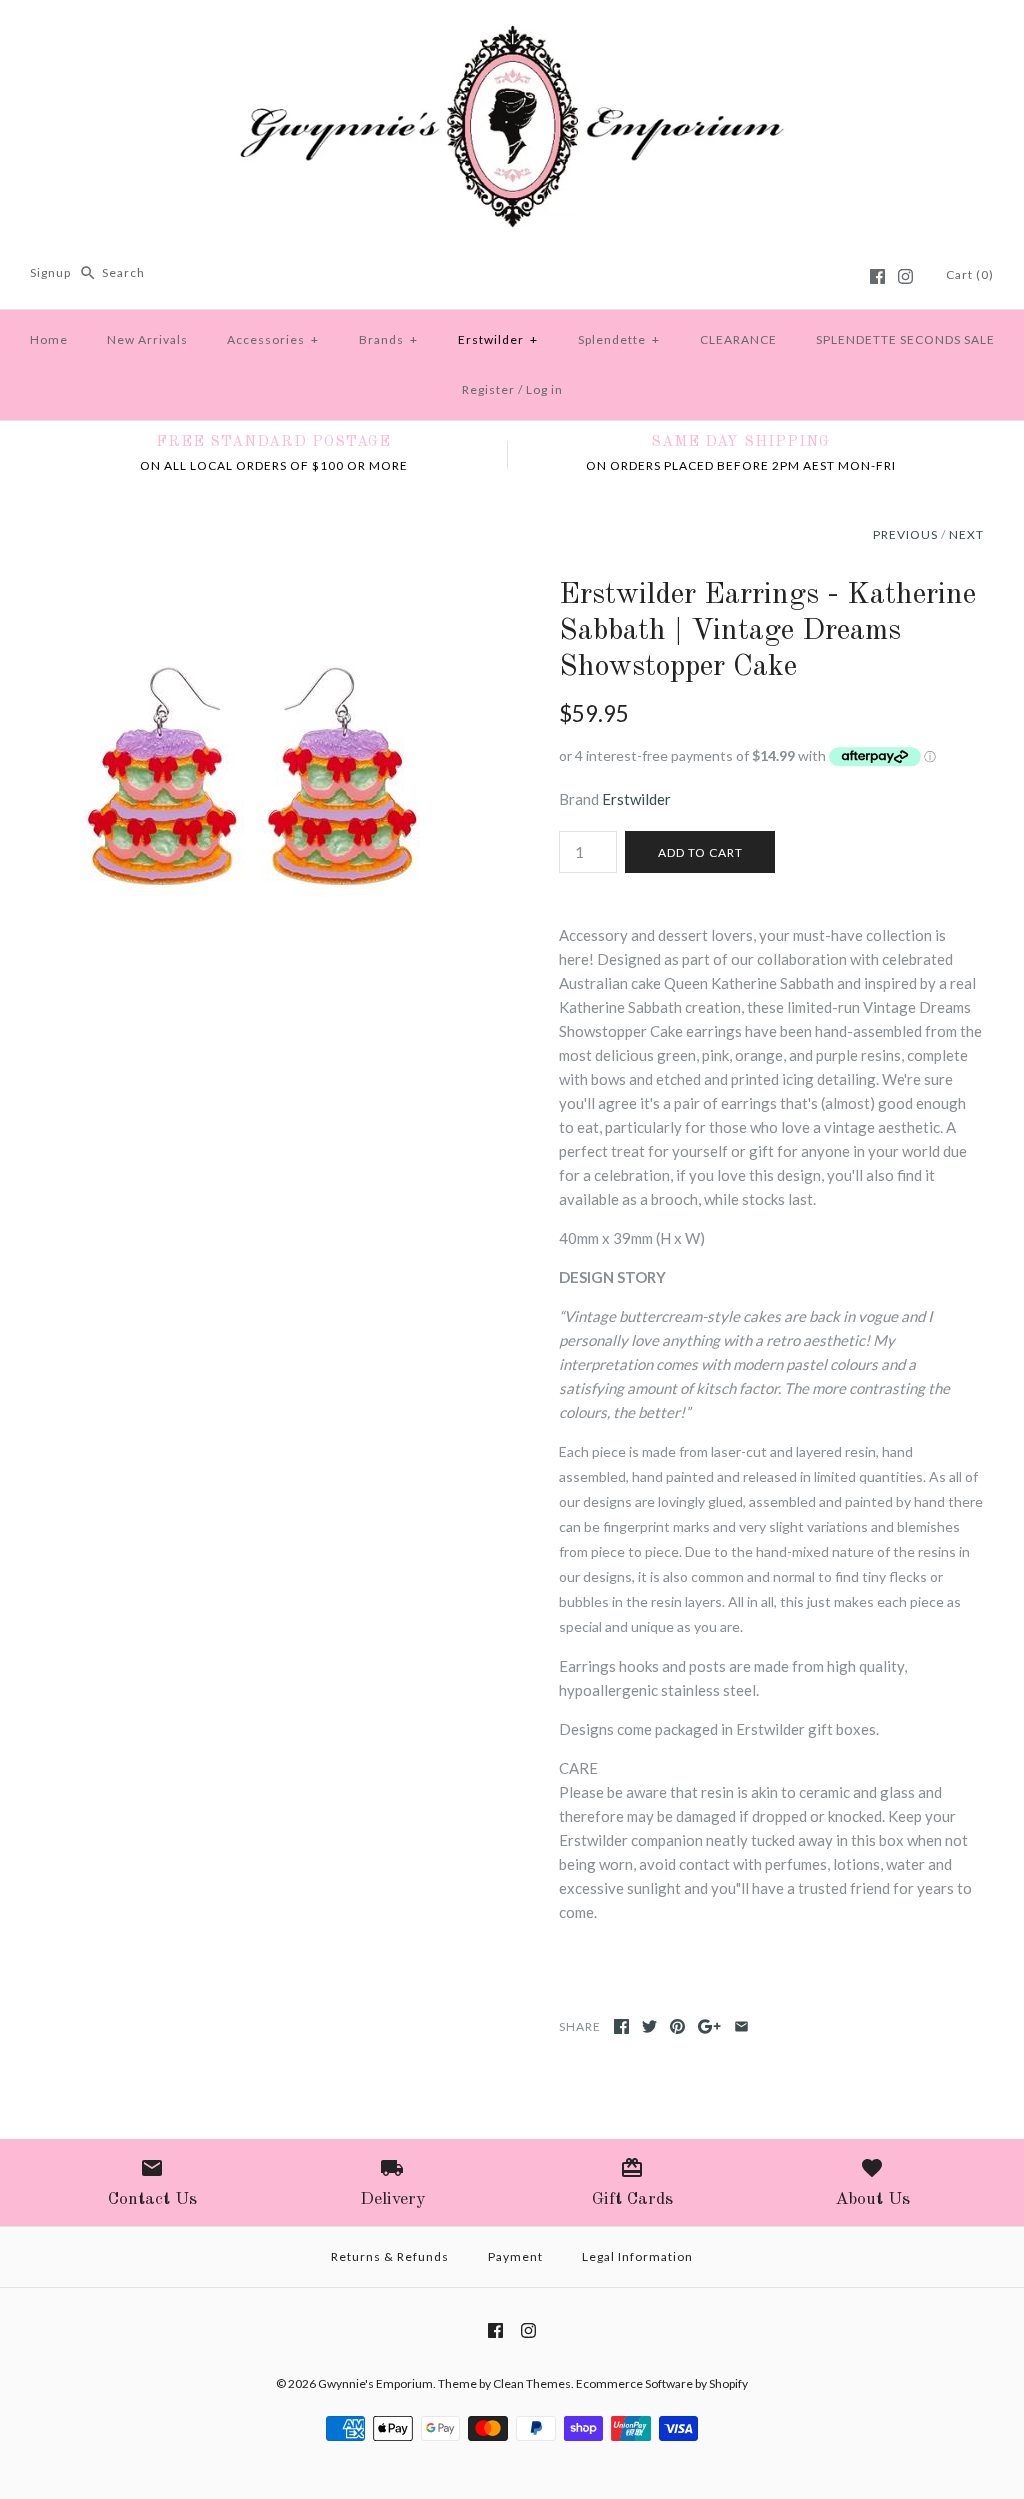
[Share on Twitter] (649, 2026)
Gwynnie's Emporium (375, 2383)
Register (488, 389)
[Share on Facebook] (621, 2026)
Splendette (619, 339)
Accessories (273, 339)
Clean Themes (532, 2383)
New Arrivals (147, 339)
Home (49, 339)
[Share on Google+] (709, 2026)
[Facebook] (877, 276)
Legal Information (637, 2256)
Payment (515, 2256)
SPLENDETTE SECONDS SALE (905, 339)
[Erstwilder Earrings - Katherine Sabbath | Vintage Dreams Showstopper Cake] (252, 589)
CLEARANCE (738, 339)
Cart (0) (970, 274)
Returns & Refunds (390, 2256)
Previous (905, 534)
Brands (388, 339)
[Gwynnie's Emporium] (512, 32)
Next (966, 534)
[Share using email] (741, 2026)
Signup (50, 272)
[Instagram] (905, 276)
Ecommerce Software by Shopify (662, 2383)
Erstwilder (498, 339)
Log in (544, 389)
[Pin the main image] (677, 2026)
